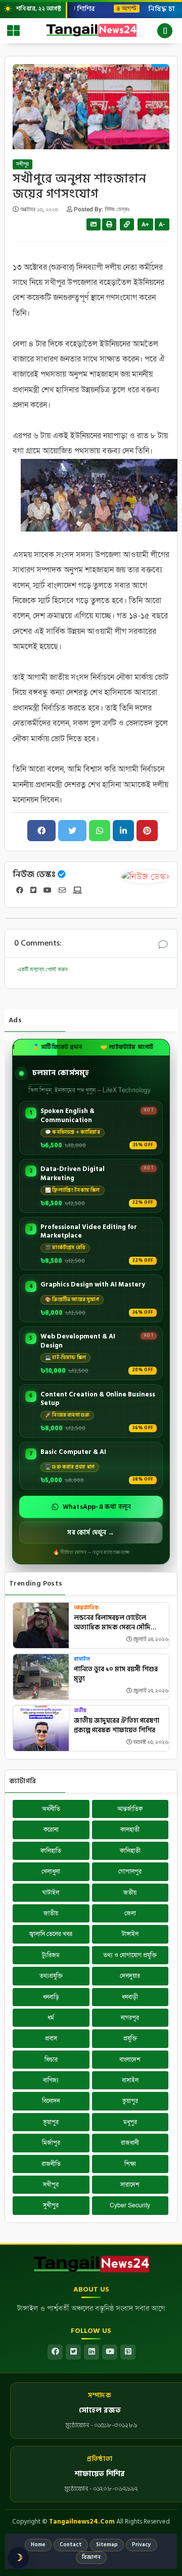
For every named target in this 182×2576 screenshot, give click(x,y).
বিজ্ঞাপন (91, 2557)
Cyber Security (130, 2205)
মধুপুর (130, 2122)
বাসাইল (82, 1659)
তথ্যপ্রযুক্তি (51, 1976)
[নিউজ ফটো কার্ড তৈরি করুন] (94, 224)
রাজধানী (130, 2143)
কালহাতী (130, 1830)
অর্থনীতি (51, 1809)
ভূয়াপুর (51, 2122)
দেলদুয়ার (130, 1976)
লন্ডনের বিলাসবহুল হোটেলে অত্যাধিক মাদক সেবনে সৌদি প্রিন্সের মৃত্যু (112, 1623)
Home (38, 2545)
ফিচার (51, 2060)
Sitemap (107, 2545)
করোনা (51, 1830)
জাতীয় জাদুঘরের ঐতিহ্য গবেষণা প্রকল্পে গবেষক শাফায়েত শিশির (117, 1726)
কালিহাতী (130, 1851)
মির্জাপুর (51, 2143)
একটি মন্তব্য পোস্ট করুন (42, 969)
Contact (71, 2545)
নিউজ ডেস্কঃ (34, 874)
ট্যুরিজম (51, 1955)
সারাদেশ (130, 2185)
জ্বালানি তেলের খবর (51, 1934)
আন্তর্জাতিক (86, 1608)
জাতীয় (51, 1913)
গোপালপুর (130, 1871)
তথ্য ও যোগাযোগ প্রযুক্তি (130, 1955)
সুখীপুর (51, 2205)
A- (162, 224)
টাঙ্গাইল (130, 1934)
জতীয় (80, 1711)
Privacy (142, 2545)
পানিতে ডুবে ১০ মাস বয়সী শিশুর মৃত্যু (116, 1675)
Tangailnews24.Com (82, 2522)
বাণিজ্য (51, 2080)
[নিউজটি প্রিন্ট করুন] (109, 224)
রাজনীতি (51, 2164)
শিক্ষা (130, 2164)
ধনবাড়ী (130, 1997)
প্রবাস (51, 2038)
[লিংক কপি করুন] (127, 224)
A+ (145, 224)
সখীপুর (22, 164)
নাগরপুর (130, 2018)
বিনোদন (51, 2101)
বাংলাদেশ (130, 2060)
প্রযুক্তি (130, 2038)
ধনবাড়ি (51, 1997)
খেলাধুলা (51, 1871)
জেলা (130, 1913)
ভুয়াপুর (130, 2101)
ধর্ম (51, 2018)
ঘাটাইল (51, 1893)
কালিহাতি (51, 1851)
